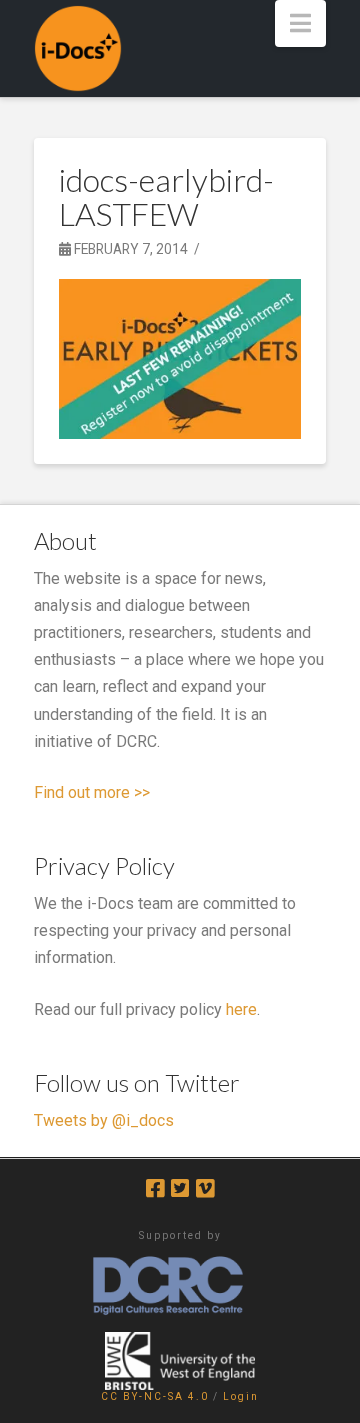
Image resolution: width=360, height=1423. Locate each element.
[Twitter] (180, 1188)
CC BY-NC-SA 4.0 (155, 1396)
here (241, 1009)
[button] (300, 23)
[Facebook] (155, 1188)
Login (241, 1396)
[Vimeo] (205, 1188)
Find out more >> (92, 792)
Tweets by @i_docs (104, 1120)
